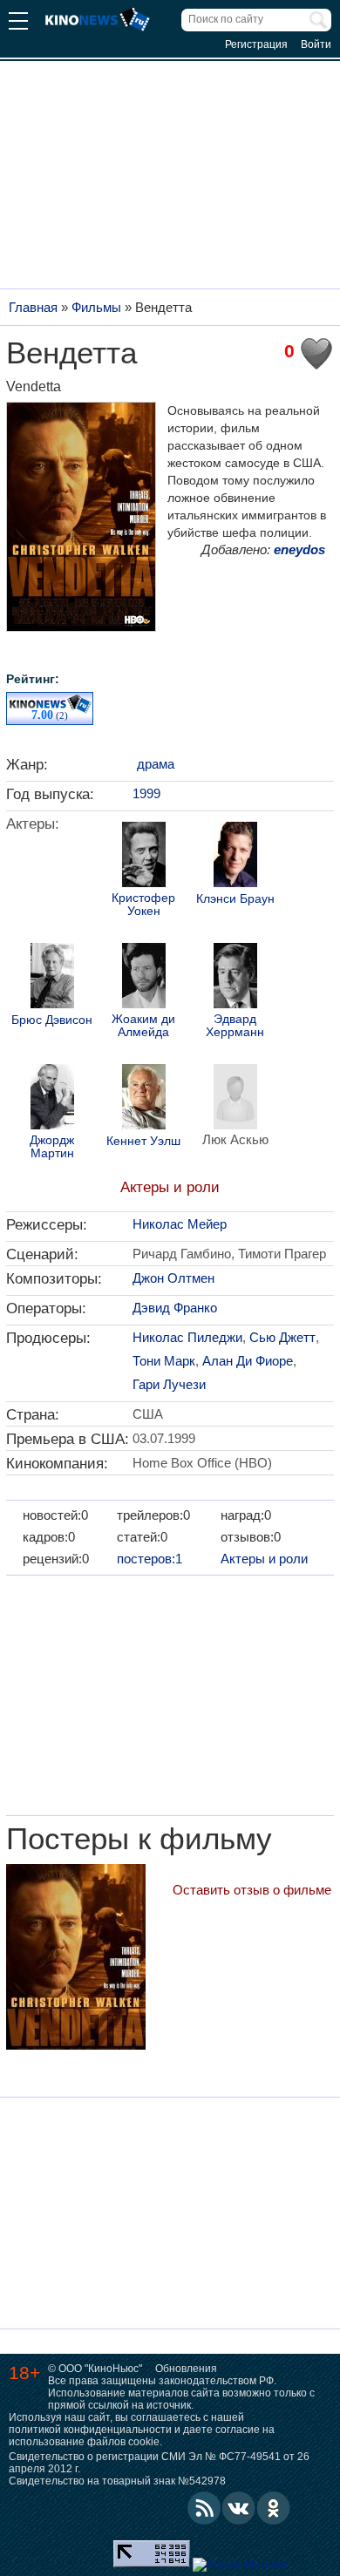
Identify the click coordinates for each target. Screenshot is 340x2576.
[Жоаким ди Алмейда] (144, 978)
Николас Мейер (180, 1224)
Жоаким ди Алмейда (143, 1026)
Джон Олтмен (173, 1278)
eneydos (299, 549)
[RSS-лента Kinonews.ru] (204, 2508)
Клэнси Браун (235, 899)
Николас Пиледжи (187, 1337)
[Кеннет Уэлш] (144, 1099)
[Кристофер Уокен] (144, 857)
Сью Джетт (282, 1337)
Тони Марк (164, 1361)
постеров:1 (150, 1559)
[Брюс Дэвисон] (52, 978)
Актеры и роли (170, 1187)
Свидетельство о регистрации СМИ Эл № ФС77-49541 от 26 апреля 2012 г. (159, 2463)
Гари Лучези (169, 1384)
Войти (316, 44)
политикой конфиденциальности (90, 2430)
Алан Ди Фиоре (248, 1361)
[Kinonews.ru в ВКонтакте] (239, 2508)
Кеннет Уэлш (143, 1141)
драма (156, 764)
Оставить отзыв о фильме (252, 1890)
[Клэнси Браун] (235, 857)
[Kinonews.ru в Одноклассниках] (274, 2508)
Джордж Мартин (52, 1147)
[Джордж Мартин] (52, 1099)
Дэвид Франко (175, 1308)
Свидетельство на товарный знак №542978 (117, 2481)
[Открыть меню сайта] (18, 23)
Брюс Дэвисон (52, 1020)
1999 (146, 793)
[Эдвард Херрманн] (235, 978)
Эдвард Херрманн (235, 1026)
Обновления (186, 2369)
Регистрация (256, 44)
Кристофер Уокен (143, 905)
